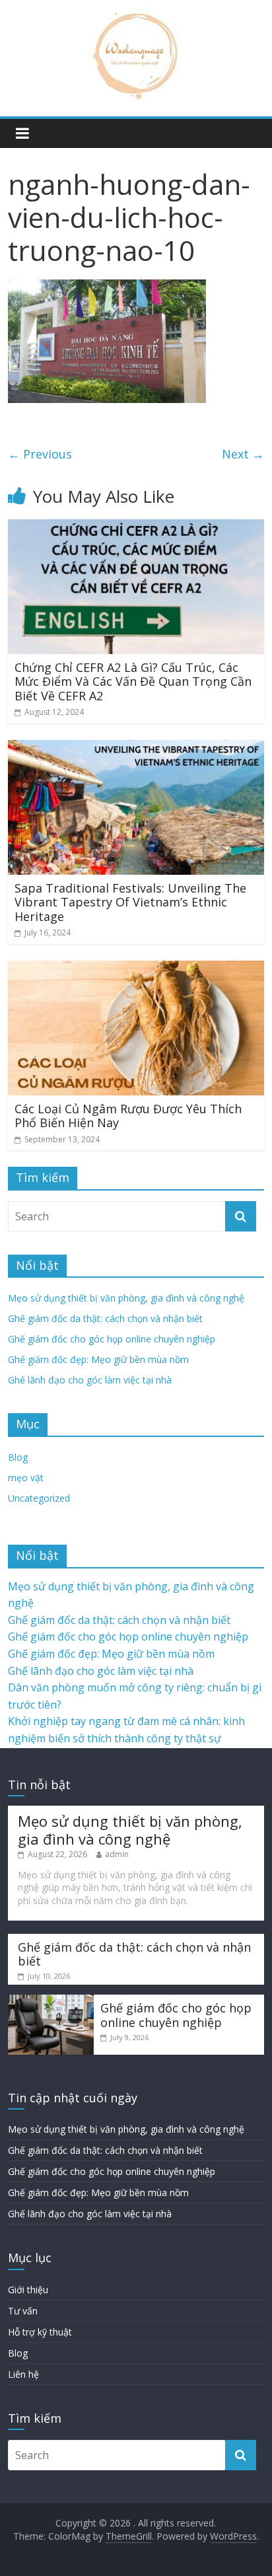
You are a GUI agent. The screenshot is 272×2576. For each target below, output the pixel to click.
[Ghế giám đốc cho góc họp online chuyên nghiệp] (51, 2001)
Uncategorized (39, 1498)
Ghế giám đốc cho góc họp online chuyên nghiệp (112, 1339)
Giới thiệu (28, 2290)
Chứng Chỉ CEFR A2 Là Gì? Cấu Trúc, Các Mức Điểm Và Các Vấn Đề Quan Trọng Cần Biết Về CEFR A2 (133, 681)
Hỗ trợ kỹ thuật (40, 2332)
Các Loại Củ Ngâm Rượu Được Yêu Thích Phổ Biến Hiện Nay (128, 1116)
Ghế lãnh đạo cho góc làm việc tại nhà (90, 1380)
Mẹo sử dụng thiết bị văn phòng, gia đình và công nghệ (126, 1298)
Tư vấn (23, 2311)
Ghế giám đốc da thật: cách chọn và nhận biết (105, 1318)
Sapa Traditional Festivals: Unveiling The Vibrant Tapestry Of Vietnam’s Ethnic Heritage (130, 902)
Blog (18, 1457)
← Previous (40, 454)
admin (117, 1854)
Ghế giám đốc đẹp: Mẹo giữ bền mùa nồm (98, 1359)
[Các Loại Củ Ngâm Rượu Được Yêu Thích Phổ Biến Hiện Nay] (136, 969)
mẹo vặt (26, 1478)
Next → (243, 454)
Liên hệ (23, 2374)
